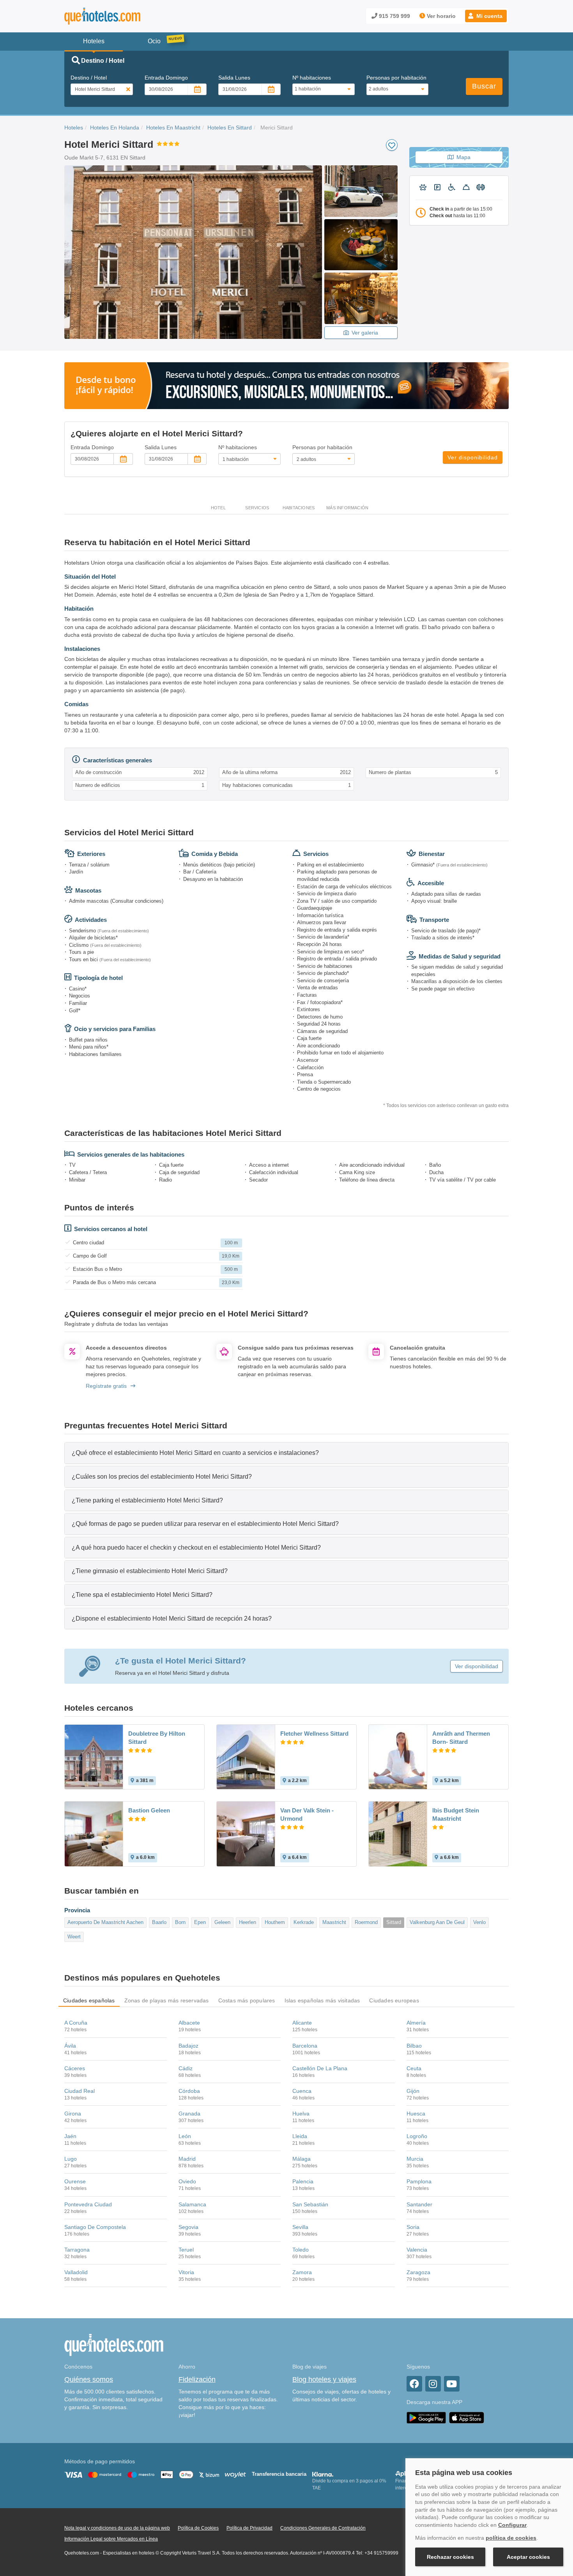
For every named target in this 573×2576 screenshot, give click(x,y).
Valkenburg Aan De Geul (437, 1922)
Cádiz (186, 2068)
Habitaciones (299, 508)
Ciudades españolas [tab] (89, 2000)
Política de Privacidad (249, 2528)
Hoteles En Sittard (230, 128)
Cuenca (302, 2091)
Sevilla (300, 2227)
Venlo (479, 1922)
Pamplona (419, 2181)
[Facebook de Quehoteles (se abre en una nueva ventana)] (414, 2384)
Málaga (302, 2159)
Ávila (70, 2046)
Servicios (257, 508)
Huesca (416, 2114)
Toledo (301, 2250)
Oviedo (187, 2181)
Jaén (70, 2136)
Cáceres (75, 2068)
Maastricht (334, 1922)
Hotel (218, 508)
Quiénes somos (89, 2379)
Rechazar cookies (450, 2557)
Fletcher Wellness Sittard (314, 1734)
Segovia (188, 2227)
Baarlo (159, 1922)
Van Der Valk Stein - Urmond (307, 1814)
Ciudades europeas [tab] (394, 2000)
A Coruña (76, 2023)
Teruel (186, 2250)
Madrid (187, 2159)
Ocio (154, 41)
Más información (347, 508)
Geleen (222, 1922)
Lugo (71, 2159)
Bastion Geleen (149, 1810)
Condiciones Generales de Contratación (323, 2528)
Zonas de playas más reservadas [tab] (167, 2000)
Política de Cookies (198, 2528)
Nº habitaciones (312, 78)
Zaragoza (418, 2272)
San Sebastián (310, 2204)
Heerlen (248, 1922)
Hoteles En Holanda (115, 128)
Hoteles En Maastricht (173, 128)
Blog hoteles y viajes (324, 2379)
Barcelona (305, 2046)
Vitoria (186, 2272)
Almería (416, 2023)
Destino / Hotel (89, 78)
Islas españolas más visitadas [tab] (322, 2000)
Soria (413, 2227)
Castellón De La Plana (320, 2068)
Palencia (303, 2181)
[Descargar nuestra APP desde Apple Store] (467, 2417)
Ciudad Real (80, 2091)
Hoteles (74, 128)
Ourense (75, 2181)
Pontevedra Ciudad (88, 2204)
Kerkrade (304, 1922)
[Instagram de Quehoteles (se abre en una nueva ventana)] (433, 2384)
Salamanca (192, 2204)
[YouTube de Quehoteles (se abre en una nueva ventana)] (452, 2384)
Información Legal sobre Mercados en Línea (111, 2539)
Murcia (415, 2159)
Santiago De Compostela (95, 2227)
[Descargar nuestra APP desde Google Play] (426, 2417)
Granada (189, 2114)
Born (180, 1922)
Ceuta (414, 2068)
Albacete (189, 2023)
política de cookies (511, 2538)
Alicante (302, 2023)
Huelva (301, 2114)
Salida (234, 78)
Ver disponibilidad (473, 457)
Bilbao (414, 2046)
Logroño (417, 2136)
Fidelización (197, 2379)
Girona (73, 2114)
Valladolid (76, 2272)
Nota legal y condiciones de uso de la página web (117, 2528)
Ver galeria (365, 333)
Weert (74, 1937)
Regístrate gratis (106, 1386)
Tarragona (77, 2250)
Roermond (366, 1922)
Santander (419, 2204)
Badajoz (188, 2046)
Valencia (417, 2250)
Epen (200, 1922)
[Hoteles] (123, 16)
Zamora (302, 2272)
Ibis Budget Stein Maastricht (456, 1814)
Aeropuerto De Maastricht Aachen (105, 1922)
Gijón (413, 2091)
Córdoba (189, 2091)
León (185, 2136)
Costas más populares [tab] (247, 2000)
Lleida (300, 2136)
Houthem (275, 1922)
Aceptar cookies (528, 2557)
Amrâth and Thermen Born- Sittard (461, 1738)
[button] (486, 16)
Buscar (484, 86)
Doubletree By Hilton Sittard (157, 1738)
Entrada (166, 78)
